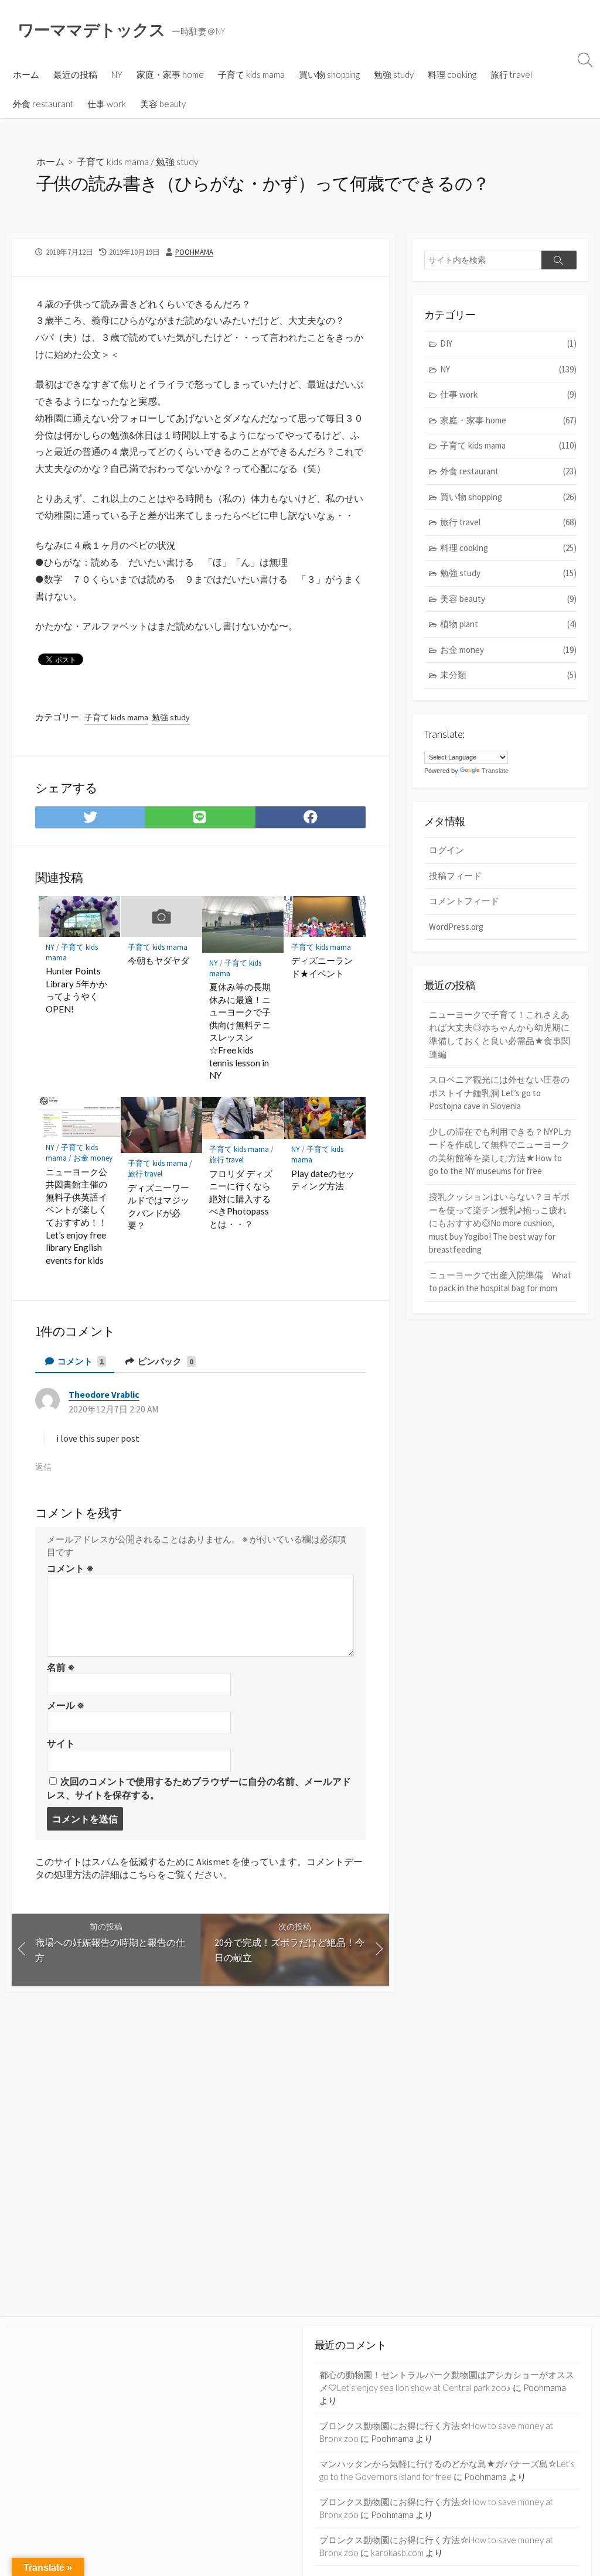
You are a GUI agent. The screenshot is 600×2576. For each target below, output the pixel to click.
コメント (80, 1361)
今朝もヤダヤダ (158, 960)
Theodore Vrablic (104, 1395)
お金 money (93, 1158)
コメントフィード (464, 901)
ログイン (446, 850)
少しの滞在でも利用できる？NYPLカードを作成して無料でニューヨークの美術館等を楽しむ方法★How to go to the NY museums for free (500, 1152)
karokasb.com (397, 2553)
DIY (508, 343)
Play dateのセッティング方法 (323, 1180)
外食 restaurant (43, 104)
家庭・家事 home (170, 74)
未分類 (508, 675)
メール (66, 1705)
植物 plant (508, 624)
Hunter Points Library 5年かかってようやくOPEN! (76, 990)
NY (117, 74)
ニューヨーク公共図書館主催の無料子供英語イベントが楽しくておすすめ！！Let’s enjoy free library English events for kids (76, 1216)
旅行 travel (511, 74)
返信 (43, 1467)
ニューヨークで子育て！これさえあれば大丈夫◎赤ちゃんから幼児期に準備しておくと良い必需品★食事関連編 (500, 1034)
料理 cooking (452, 74)
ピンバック (165, 1361)
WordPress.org (456, 927)
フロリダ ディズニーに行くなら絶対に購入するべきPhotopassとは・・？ (241, 1199)
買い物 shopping (329, 74)
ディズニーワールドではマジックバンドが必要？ (158, 1207)
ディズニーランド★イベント (322, 967)
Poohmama (194, 252)
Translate (495, 771)
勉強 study (394, 74)
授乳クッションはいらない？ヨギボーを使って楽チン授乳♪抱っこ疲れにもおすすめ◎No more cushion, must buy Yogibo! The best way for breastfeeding (499, 1223)
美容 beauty (163, 104)
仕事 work (107, 104)
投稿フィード (455, 876)
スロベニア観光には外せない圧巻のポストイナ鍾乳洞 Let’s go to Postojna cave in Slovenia (499, 1093)
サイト (61, 1743)
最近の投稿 (75, 74)
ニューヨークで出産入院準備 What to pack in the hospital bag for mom (500, 1282)
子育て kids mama (251, 74)
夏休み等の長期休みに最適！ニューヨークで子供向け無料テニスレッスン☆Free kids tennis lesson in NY (240, 1031)
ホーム (26, 74)
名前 (61, 1667)
